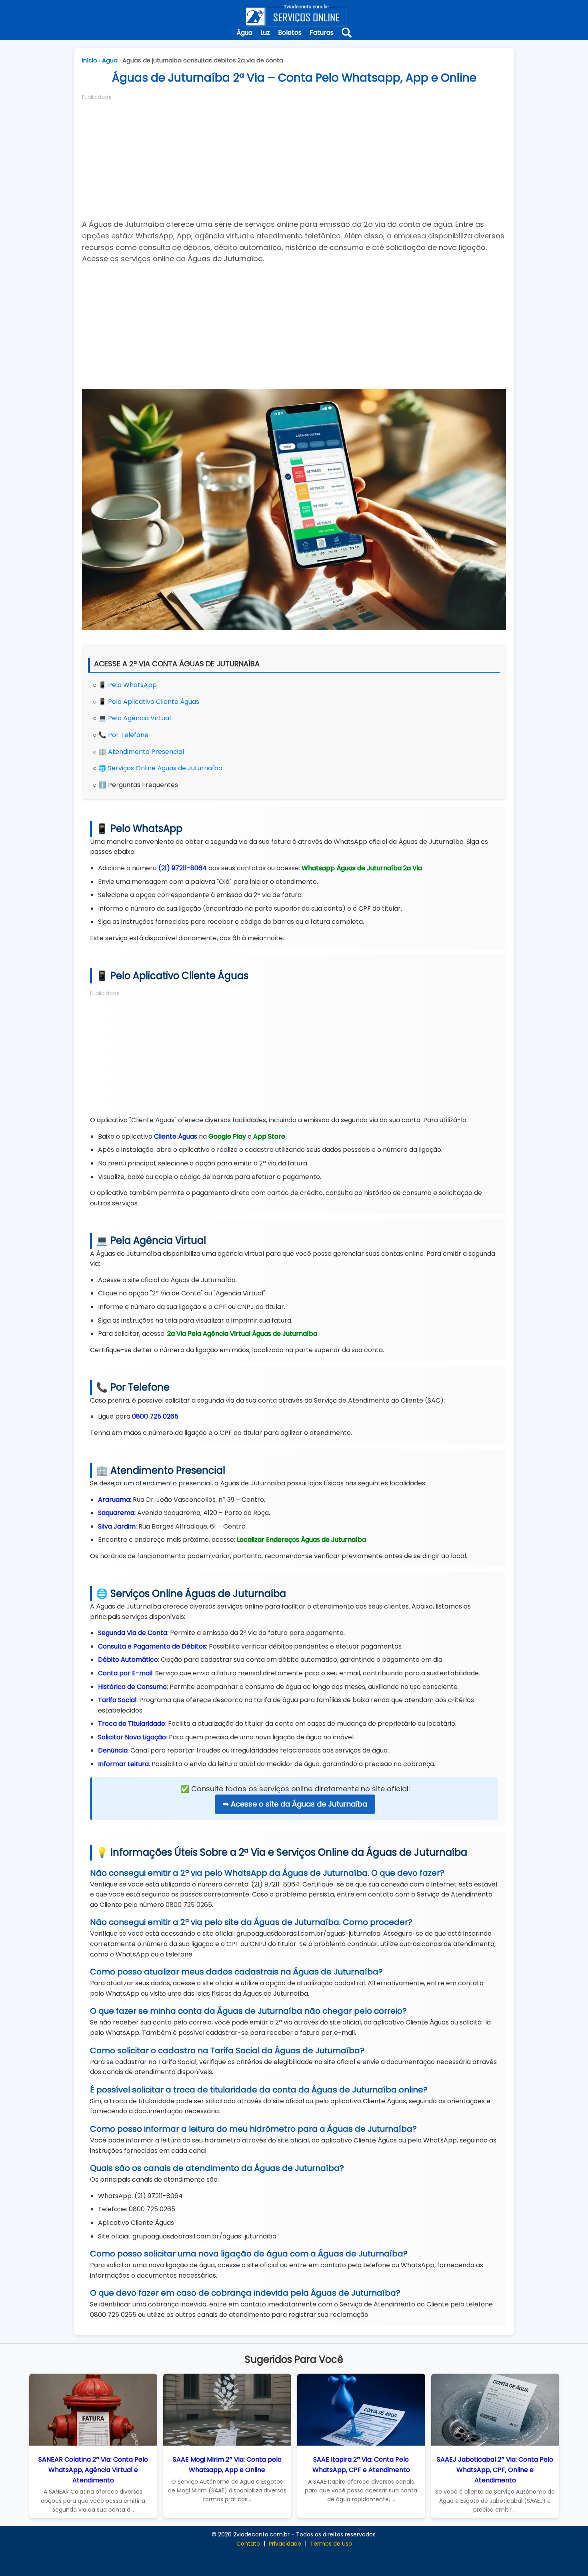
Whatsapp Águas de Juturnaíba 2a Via (362, 868)
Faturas (322, 33)
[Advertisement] (294, 157)
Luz (265, 33)
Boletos (290, 33)
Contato (248, 2544)
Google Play (227, 1136)
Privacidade (285, 2544)
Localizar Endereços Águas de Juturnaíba (301, 1540)
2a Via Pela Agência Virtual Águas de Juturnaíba (242, 1334)
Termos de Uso (331, 2544)
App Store (269, 1136)
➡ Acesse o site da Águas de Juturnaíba (295, 1804)
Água (244, 33)
